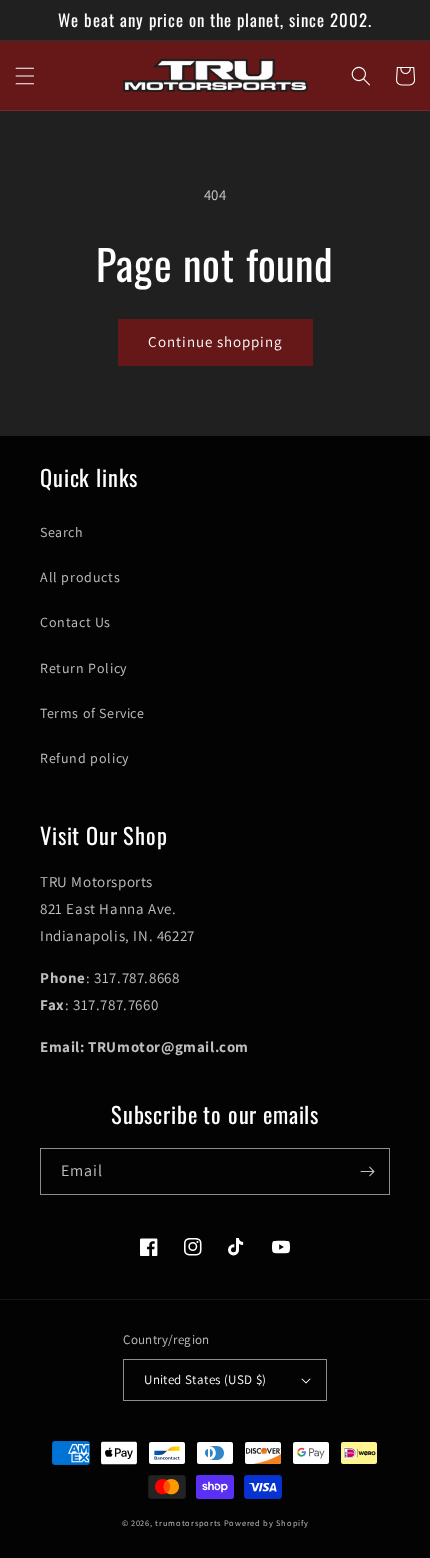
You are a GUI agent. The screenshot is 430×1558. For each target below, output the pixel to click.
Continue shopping (215, 341)
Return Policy (83, 668)
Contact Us (75, 622)
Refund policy (84, 758)
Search (62, 532)
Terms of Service (92, 713)
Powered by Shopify (266, 1522)
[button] (25, 76)
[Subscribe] (367, 1171)
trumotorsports (188, 1522)
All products (80, 577)
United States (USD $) (205, 1379)
